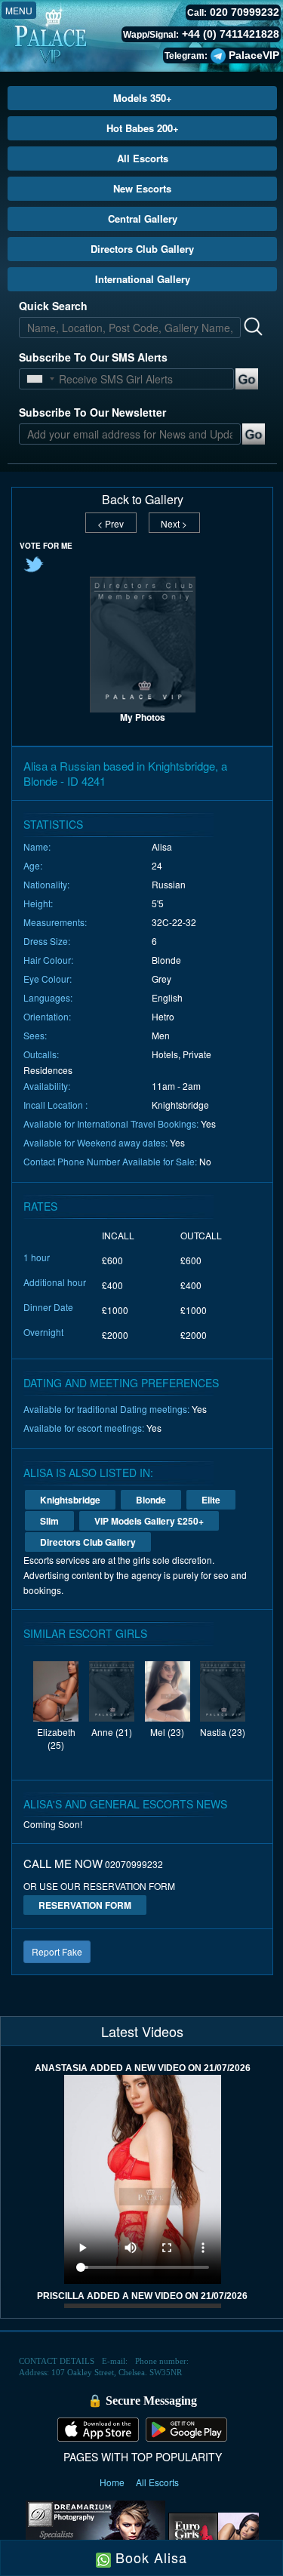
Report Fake (57, 1951)
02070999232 (134, 1864)
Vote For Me (46, 546)
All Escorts (143, 158)
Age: (33, 865)
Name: (37, 846)
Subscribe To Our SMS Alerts (93, 357)
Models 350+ (143, 98)
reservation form (85, 1905)
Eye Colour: (48, 979)
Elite (211, 1500)
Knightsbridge (70, 1500)
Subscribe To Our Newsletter (92, 412)
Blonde (151, 1500)
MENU (19, 10)
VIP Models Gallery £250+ (149, 1521)
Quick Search (53, 306)
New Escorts (142, 188)
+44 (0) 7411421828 (231, 34)
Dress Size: (47, 941)
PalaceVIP (254, 55)
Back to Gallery (143, 500)
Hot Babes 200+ (143, 128)
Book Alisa (149, 2557)
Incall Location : (55, 1105)
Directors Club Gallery (142, 249)
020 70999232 (245, 12)
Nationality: (46, 884)
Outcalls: (41, 1054)
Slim (49, 1521)
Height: (38, 903)
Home (113, 2482)
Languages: (48, 997)
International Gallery (143, 279)
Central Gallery (143, 219)
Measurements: (55, 922)
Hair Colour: (48, 960)
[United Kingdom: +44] (35, 379)
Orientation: (47, 1016)
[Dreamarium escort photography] (95, 2534)
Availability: (47, 1086)
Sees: (35, 1035)
